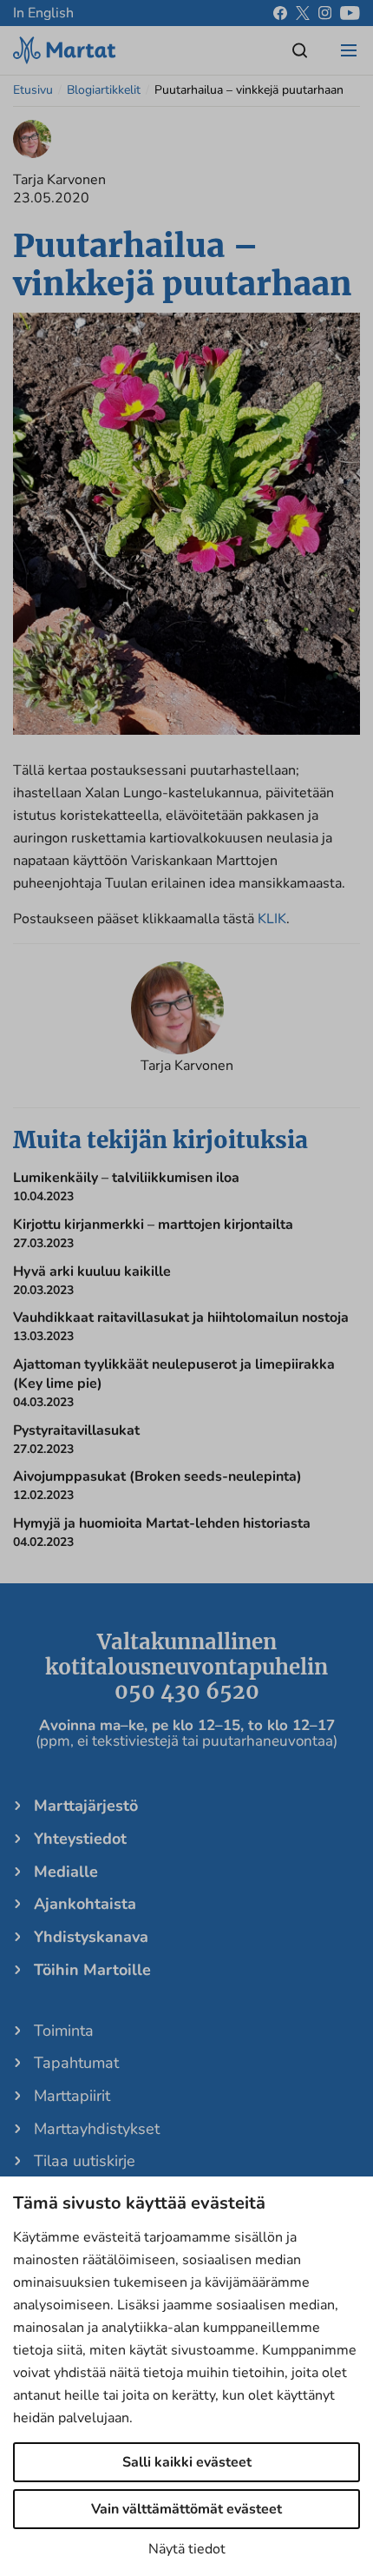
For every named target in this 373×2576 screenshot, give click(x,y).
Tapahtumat (76, 2063)
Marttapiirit (72, 2096)
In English (43, 13)
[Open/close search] (300, 50)
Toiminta (64, 2031)
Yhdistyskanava (91, 1937)
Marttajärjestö (86, 1806)
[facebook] (280, 13)
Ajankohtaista (85, 1904)
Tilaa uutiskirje (85, 2161)
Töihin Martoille (92, 1970)
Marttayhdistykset (97, 2129)
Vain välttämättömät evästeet (186, 2509)
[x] (303, 13)
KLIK (272, 919)
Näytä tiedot (187, 2549)
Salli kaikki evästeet (187, 2462)
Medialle (66, 1872)
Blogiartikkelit (104, 90)
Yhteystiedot (80, 1839)
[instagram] (325, 13)
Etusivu (33, 90)
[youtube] (350, 13)
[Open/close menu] (349, 50)
